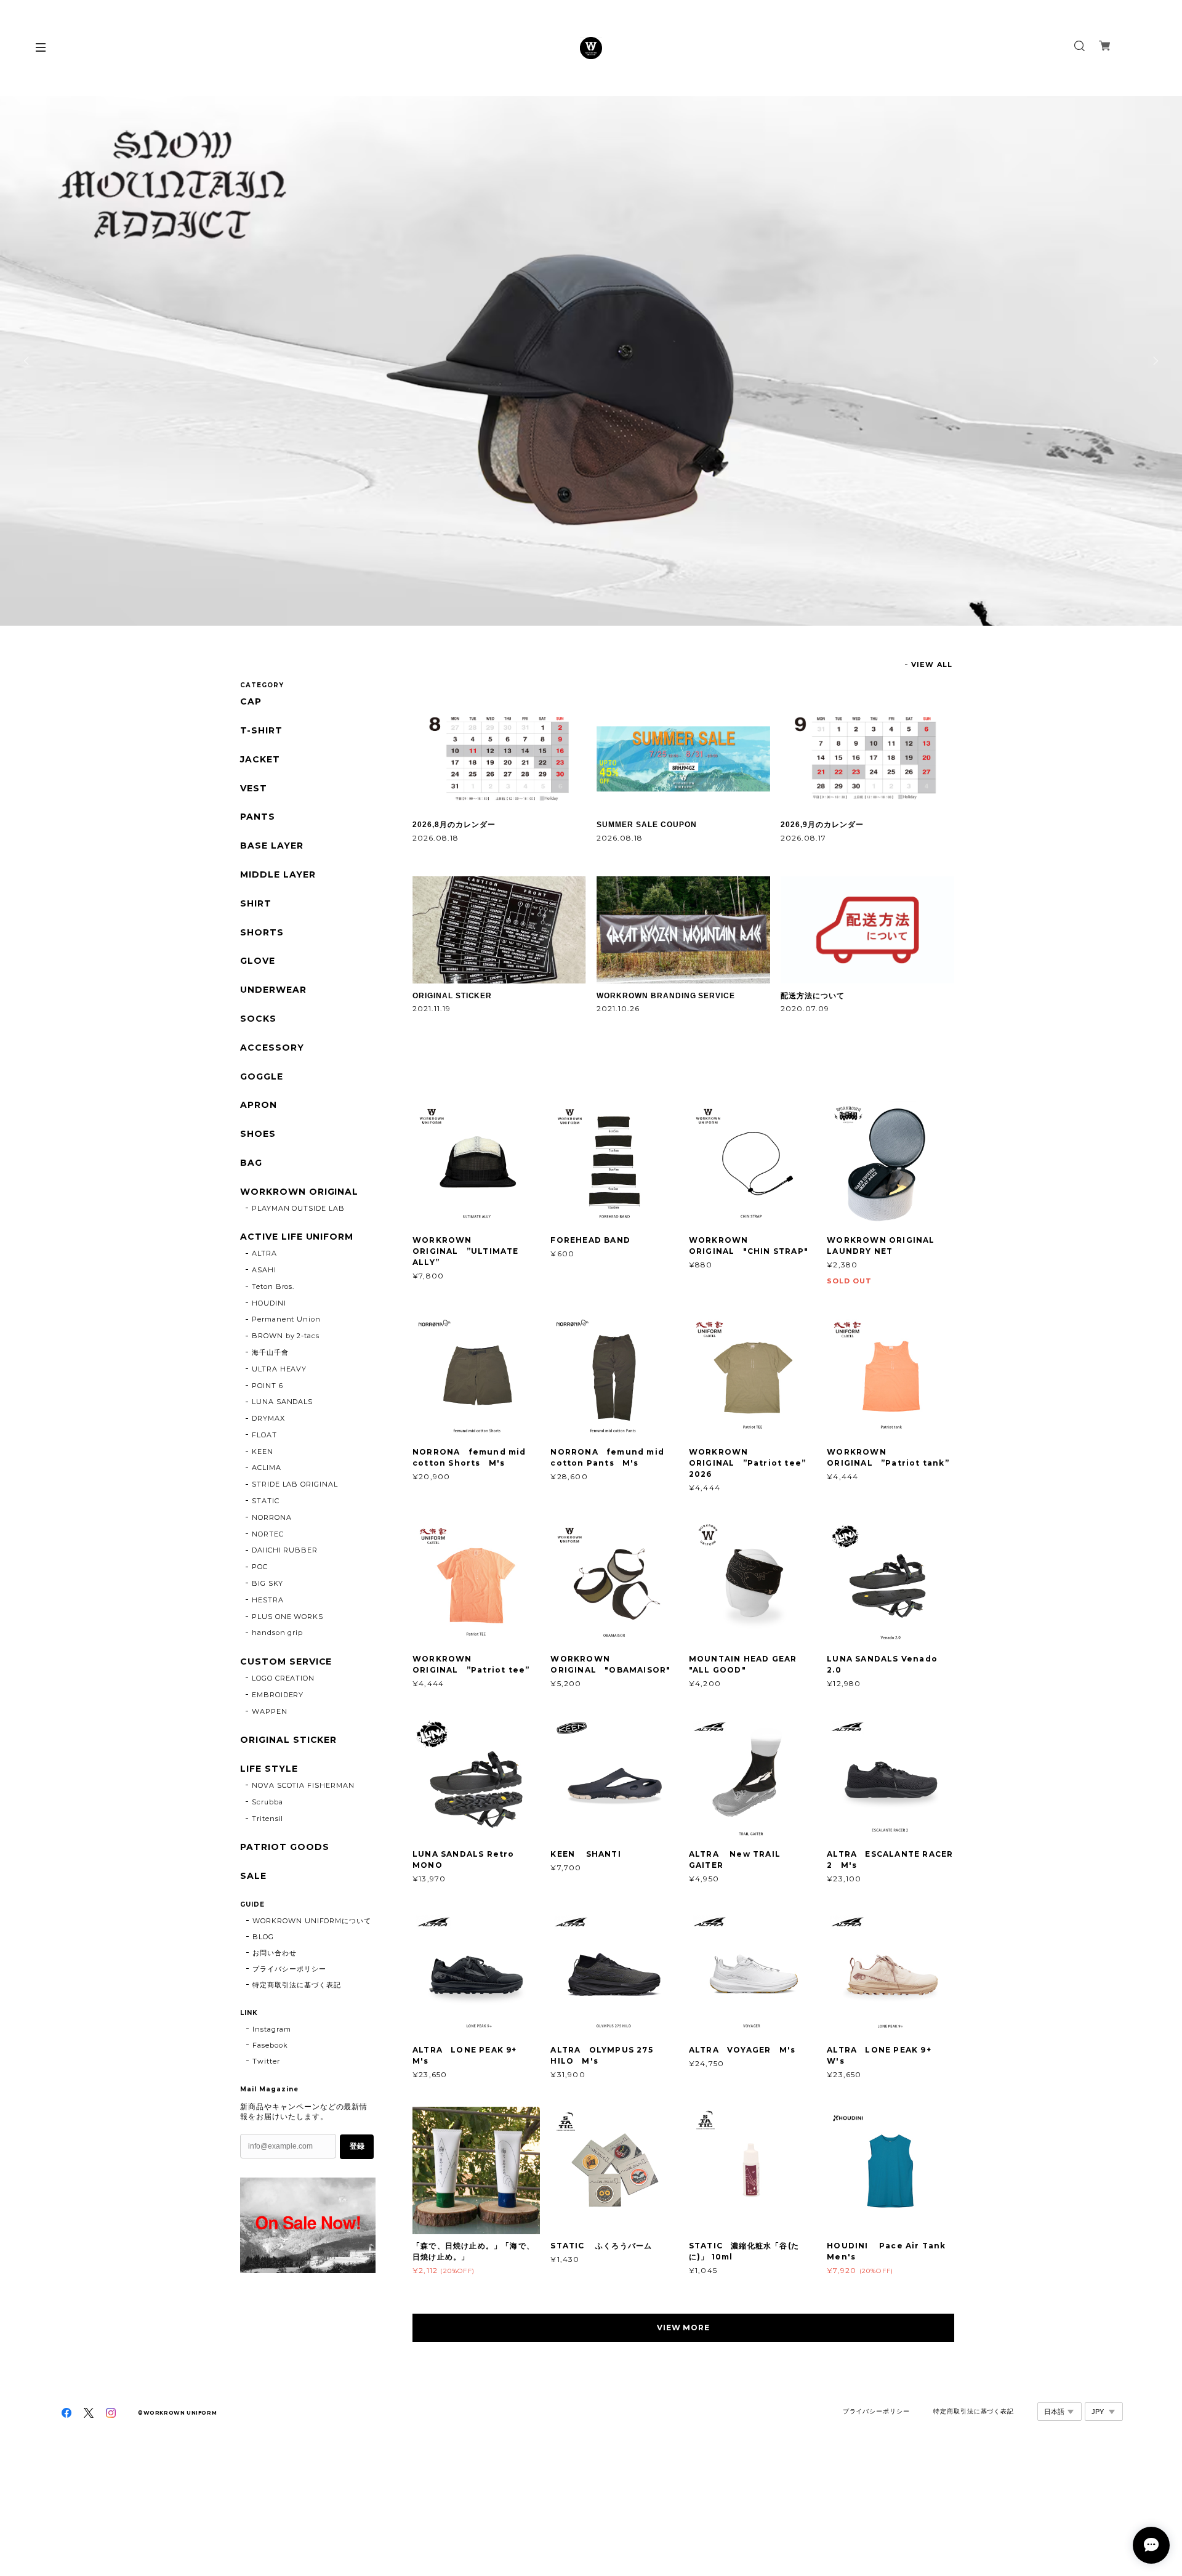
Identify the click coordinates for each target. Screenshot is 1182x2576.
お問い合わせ (275, 1953)
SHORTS (262, 933)
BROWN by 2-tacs (286, 1336)
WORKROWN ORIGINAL (299, 1192)
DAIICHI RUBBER (285, 1550)
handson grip (278, 1633)
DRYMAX (268, 1418)
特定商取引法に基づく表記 (297, 1985)
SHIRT (256, 904)
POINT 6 (267, 1386)
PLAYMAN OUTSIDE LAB (298, 1208)
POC (260, 1567)
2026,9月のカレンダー (822, 825)
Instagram (272, 2029)
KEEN (263, 1452)
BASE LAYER (272, 846)
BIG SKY (267, 1583)
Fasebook (270, 2045)
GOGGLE (262, 1077)
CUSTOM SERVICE (286, 1662)
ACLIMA (267, 1468)
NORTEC (268, 1534)
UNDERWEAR (273, 990)
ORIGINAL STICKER (452, 996)
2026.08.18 (436, 838)
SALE (253, 1876)
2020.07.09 (805, 1008)
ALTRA (264, 1253)
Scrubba (267, 1802)
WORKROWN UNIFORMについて (312, 1921)
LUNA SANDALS (283, 1402)
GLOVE (258, 961)
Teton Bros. (273, 1286)
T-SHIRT (261, 731)
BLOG (263, 1937)
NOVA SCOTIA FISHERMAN (303, 1785)
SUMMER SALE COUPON (646, 825)
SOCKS (258, 1019)
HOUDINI (269, 1303)
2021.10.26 (618, 1008)
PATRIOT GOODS (284, 1847)
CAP (251, 702)
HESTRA (268, 1600)
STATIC (266, 1501)
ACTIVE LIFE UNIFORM (297, 1237)
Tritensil (268, 1819)
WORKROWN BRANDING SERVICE (666, 996)
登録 (357, 2146)
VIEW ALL (932, 664)
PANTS (258, 817)
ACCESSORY (272, 1048)
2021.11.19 (432, 1008)
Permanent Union (286, 1319)
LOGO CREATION (283, 1678)
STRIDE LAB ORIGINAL (295, 1484)
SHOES (258, 1134)
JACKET (260, 760)
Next (1154, 361)
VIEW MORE (684, 2328)
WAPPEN (270, 1711)
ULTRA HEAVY (279, 1369)
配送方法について (813, 996)
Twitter (266, 2061)
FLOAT (264, 1435)
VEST (254, 789)
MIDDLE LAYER (278, 875)
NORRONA (272, 1517)
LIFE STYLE (269, 1769)
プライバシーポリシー (289, 1969)
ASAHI (264, 1270)
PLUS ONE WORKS (287, 1617)
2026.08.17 (803, 838)
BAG (251, 1163)
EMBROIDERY (278, 1695)
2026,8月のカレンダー (454, 825)
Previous (28, 361)
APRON (259, 1105)
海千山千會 (270, 1352)
